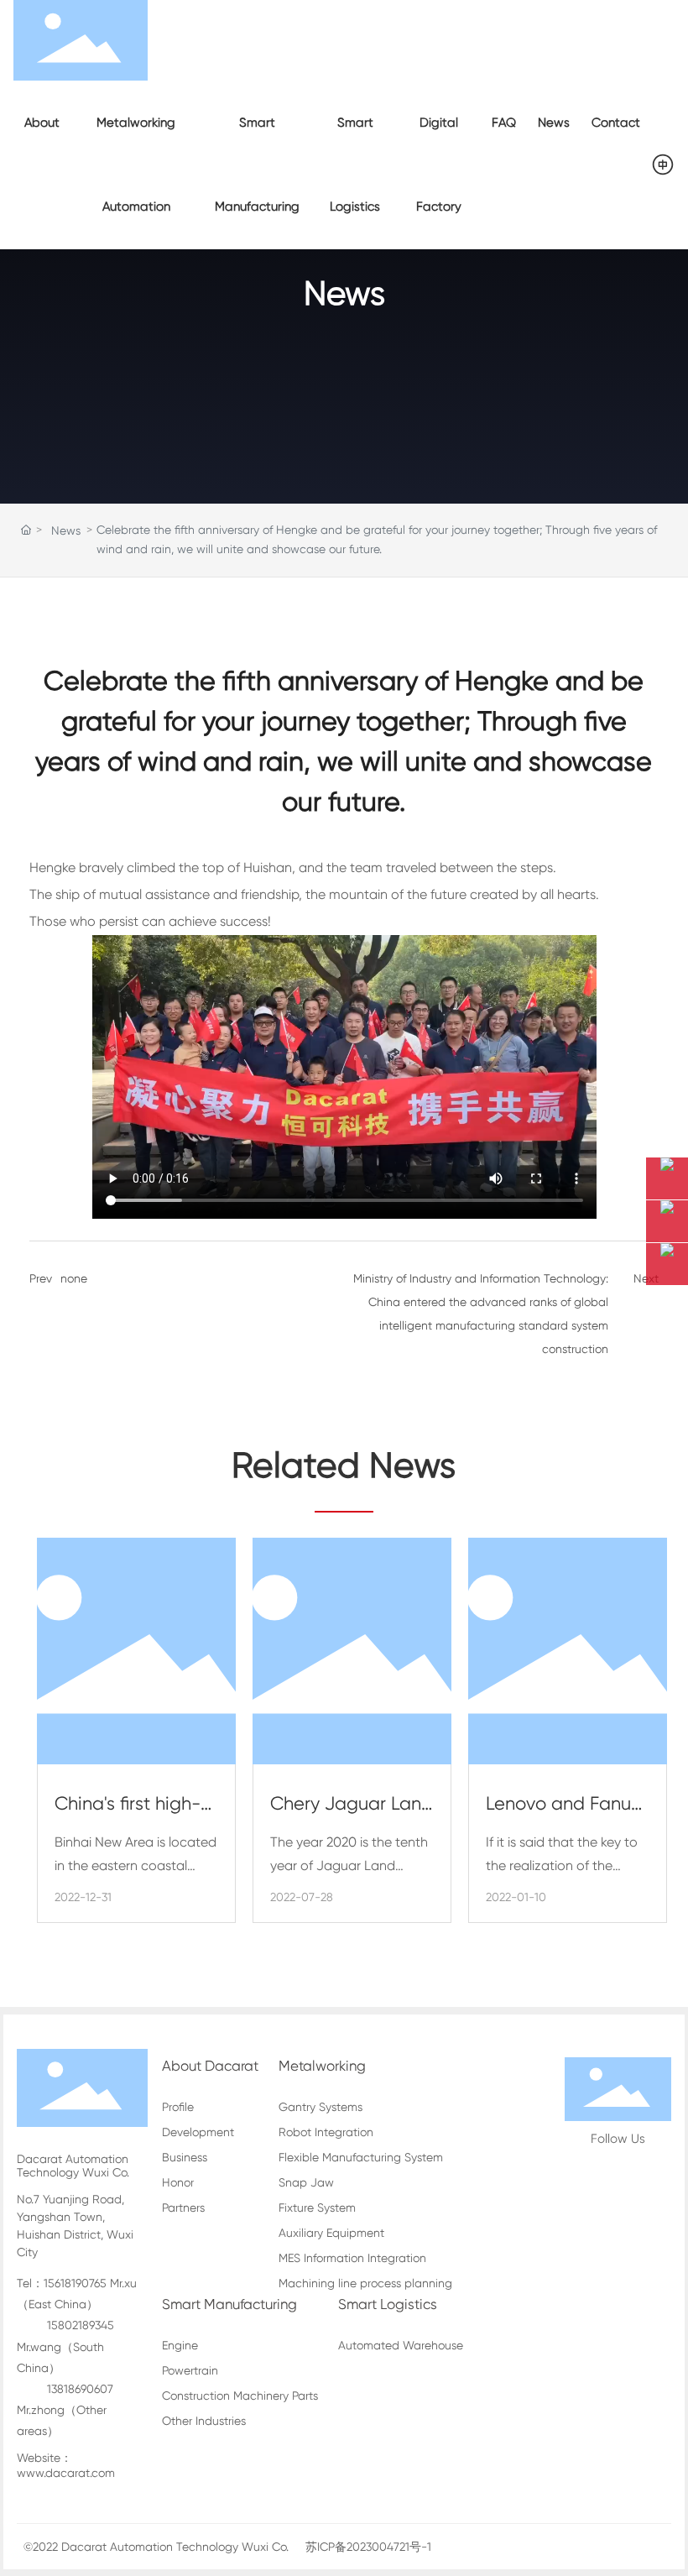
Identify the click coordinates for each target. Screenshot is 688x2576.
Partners (183, 2208)
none (74, 1278)
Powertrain (190, 2370)
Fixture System (317, 2208)
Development (198, 2132)
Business (185, 2157)
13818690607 (80, 2389)
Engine (180, 2345)
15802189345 (81, 2325)
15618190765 (75, 2283)
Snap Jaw (306, 2182)
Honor (178, 2182)
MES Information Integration (352, 2258)
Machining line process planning (365, 2283)
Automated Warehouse (401, 2345)
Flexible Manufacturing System (361, 2157)
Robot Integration (326, 2132)
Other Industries (204, 2421)
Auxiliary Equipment (331, 2233)
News (344, 293)
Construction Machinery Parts (240, 2396)
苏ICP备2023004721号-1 (368, 2547)
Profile (178, 2107)
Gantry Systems (321, 2107)
